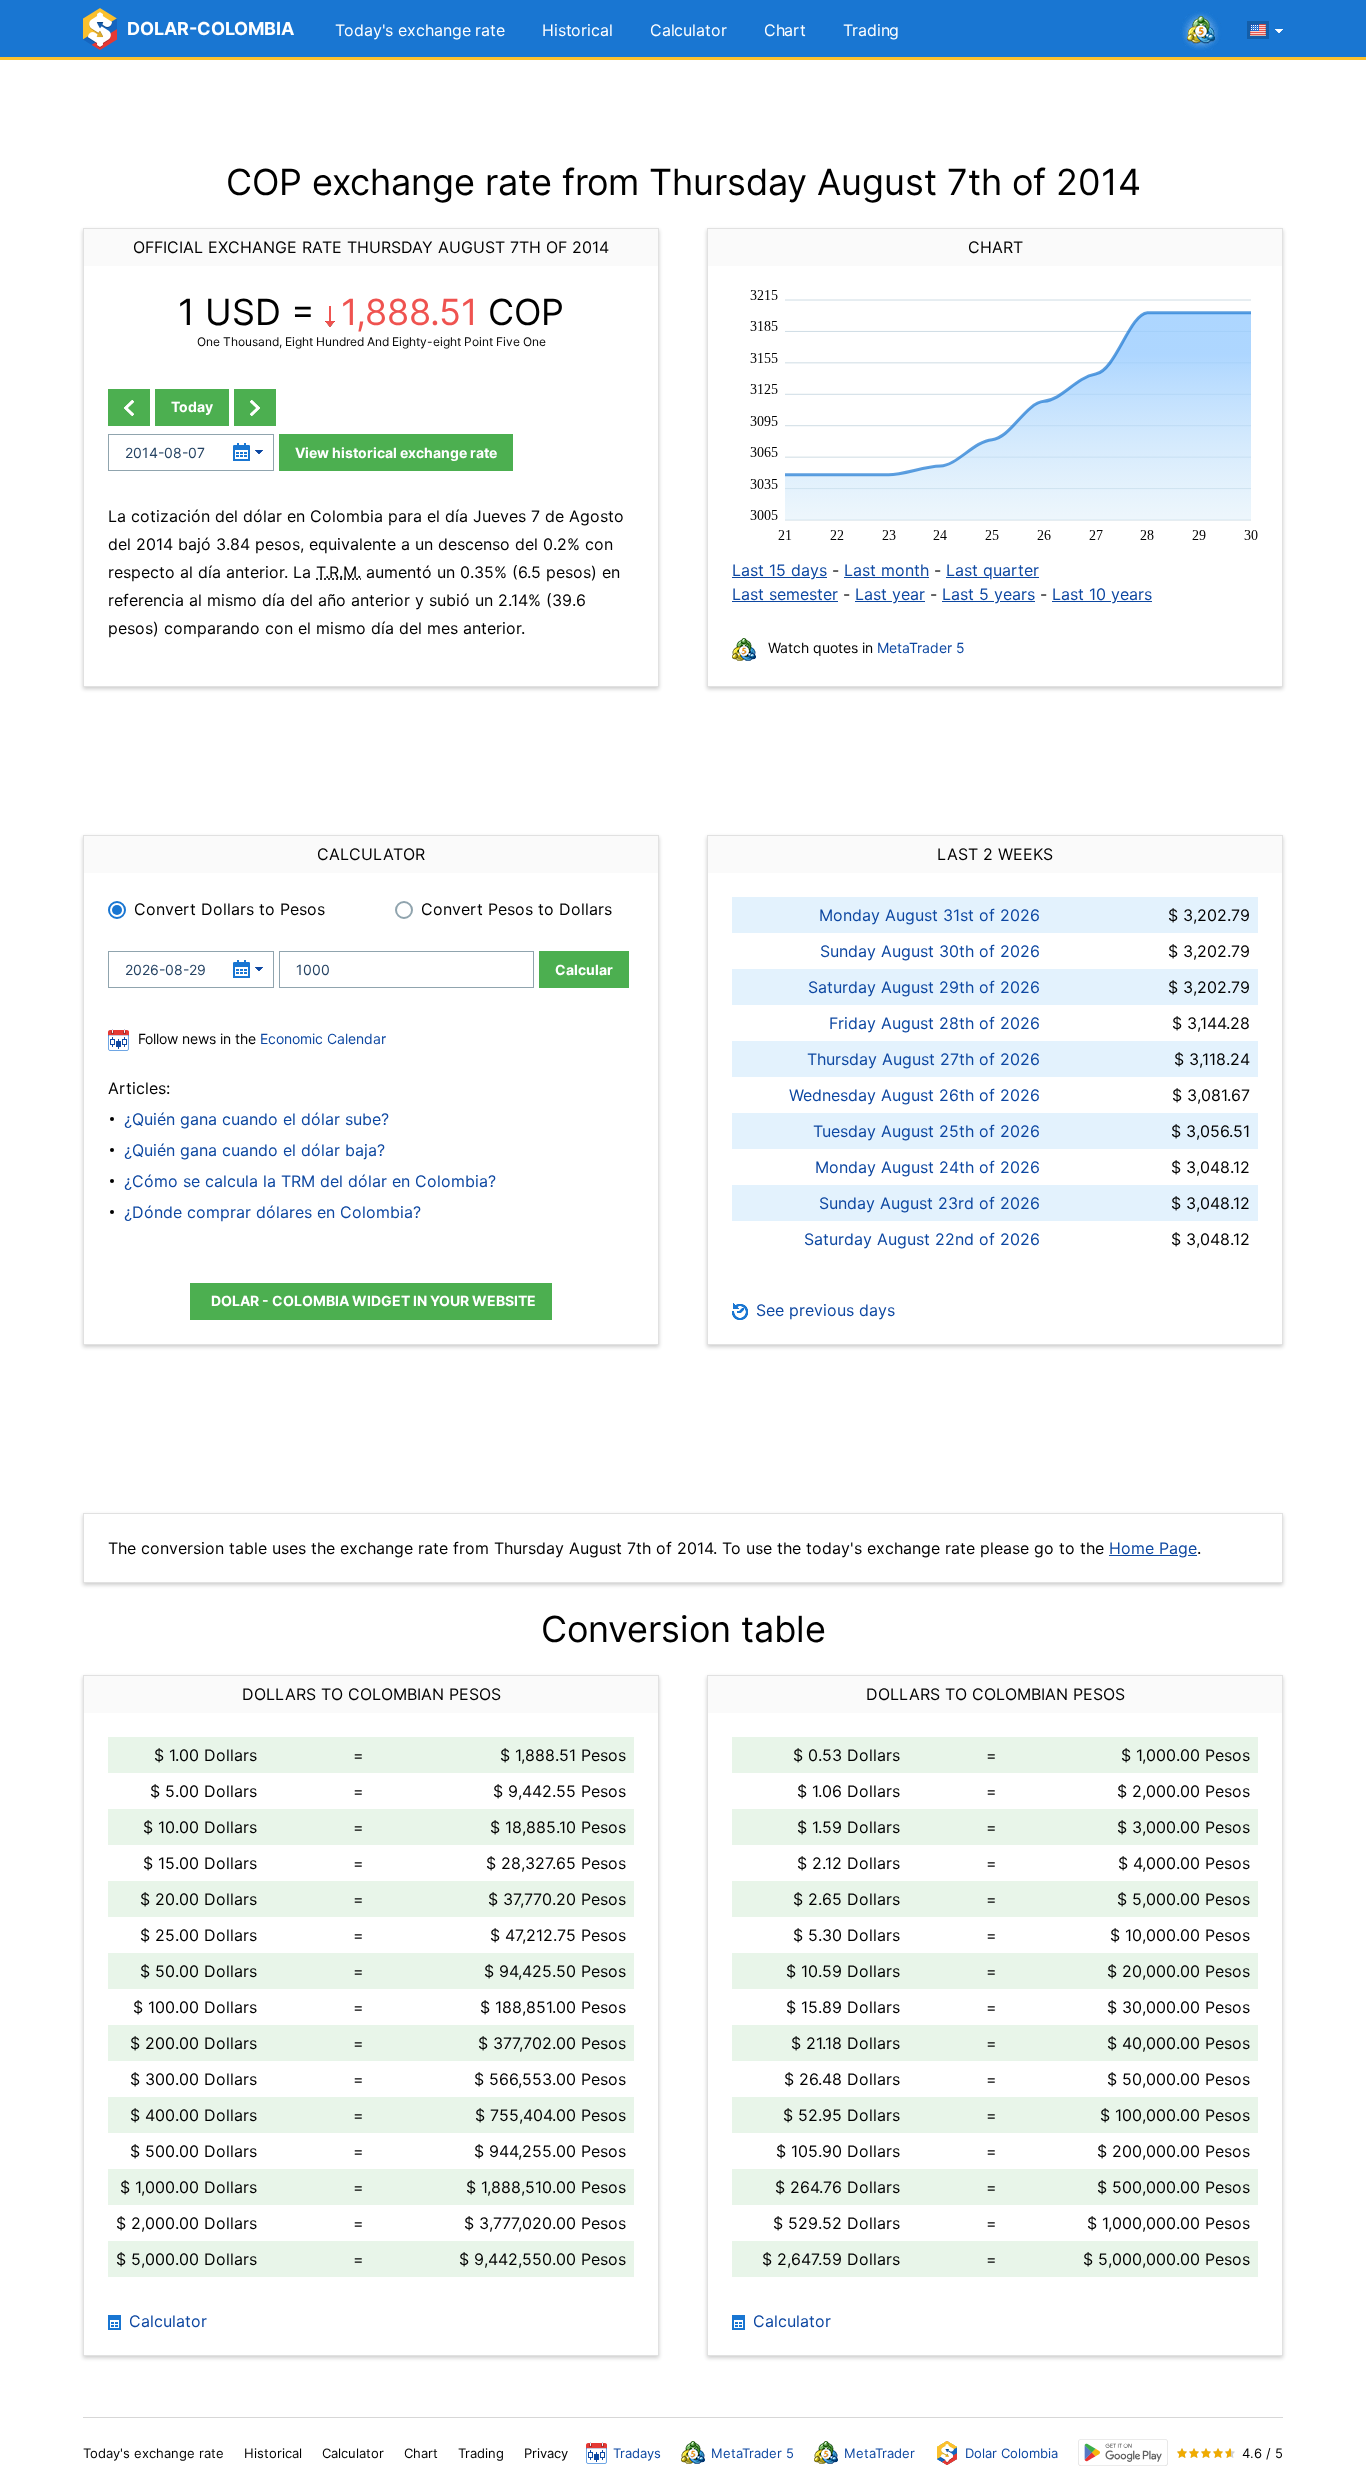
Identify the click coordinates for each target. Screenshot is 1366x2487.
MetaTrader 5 (921, 647)
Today (192, 406)
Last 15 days (779, 570)
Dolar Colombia (1011, 2453)
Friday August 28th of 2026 (934, 1023)
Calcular (584, 969)
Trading (871, 30)
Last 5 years (988, 594)
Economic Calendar (323, 1038)
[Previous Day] (129, 407)
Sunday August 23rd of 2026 (929, 1203)
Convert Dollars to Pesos (229, 909)
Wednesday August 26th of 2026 (914, 1095)
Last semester (785, 594)
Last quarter (992, 570)
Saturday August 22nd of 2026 (922, 1239)
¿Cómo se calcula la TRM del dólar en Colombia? (310, 1181)
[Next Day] (255, 407)
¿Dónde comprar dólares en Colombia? (272, 1212)
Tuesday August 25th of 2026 (926, 1131)
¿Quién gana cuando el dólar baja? (254, 1150)
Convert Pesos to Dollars (516, 909)
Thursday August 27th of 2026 (923, 1059)
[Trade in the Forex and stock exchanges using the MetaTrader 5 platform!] (1201, 31)
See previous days (823, 1310)
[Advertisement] (683, 110)
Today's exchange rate (420, 30)
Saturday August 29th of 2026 (924, 987)
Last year (890, 594)
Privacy (546, 2453)
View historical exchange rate (396, 452)
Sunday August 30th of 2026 (930, 951)
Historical (577, 30)
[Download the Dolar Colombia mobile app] (1123, 2452)
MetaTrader (879, 2453)
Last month (886, 570)
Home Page (1153, 1548)
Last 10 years (1102, 594)
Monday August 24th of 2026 (927, 1167)
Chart (785, 30)
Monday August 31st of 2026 (929, 915)
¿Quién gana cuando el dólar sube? (256, 1119)
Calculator (688, 30)
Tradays (637, 2453)
